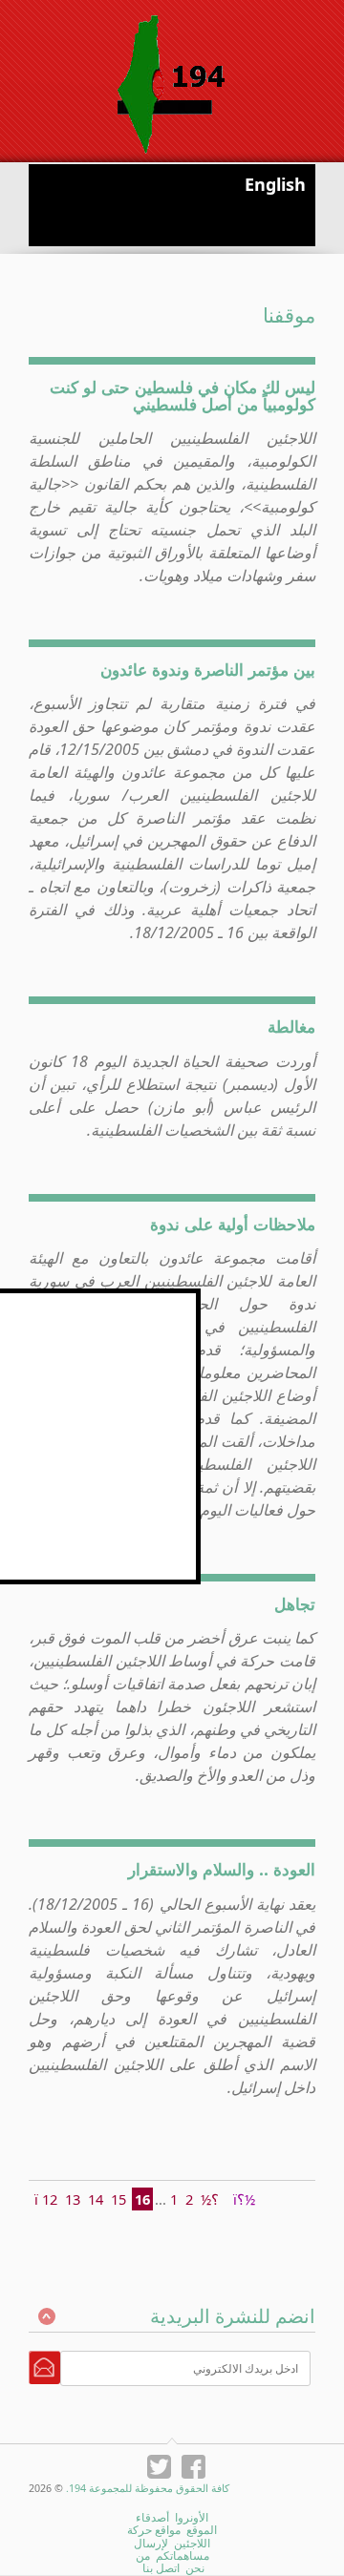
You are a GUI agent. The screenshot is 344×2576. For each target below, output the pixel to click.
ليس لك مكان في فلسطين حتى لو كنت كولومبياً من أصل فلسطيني (183, 395)
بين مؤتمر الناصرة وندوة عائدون (208, 669)
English (275, 184)
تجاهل (295, 1603)
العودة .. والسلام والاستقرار (222, 1869)
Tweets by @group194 (129, 1299)
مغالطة (291, 1026)
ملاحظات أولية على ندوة (233, 1224)
